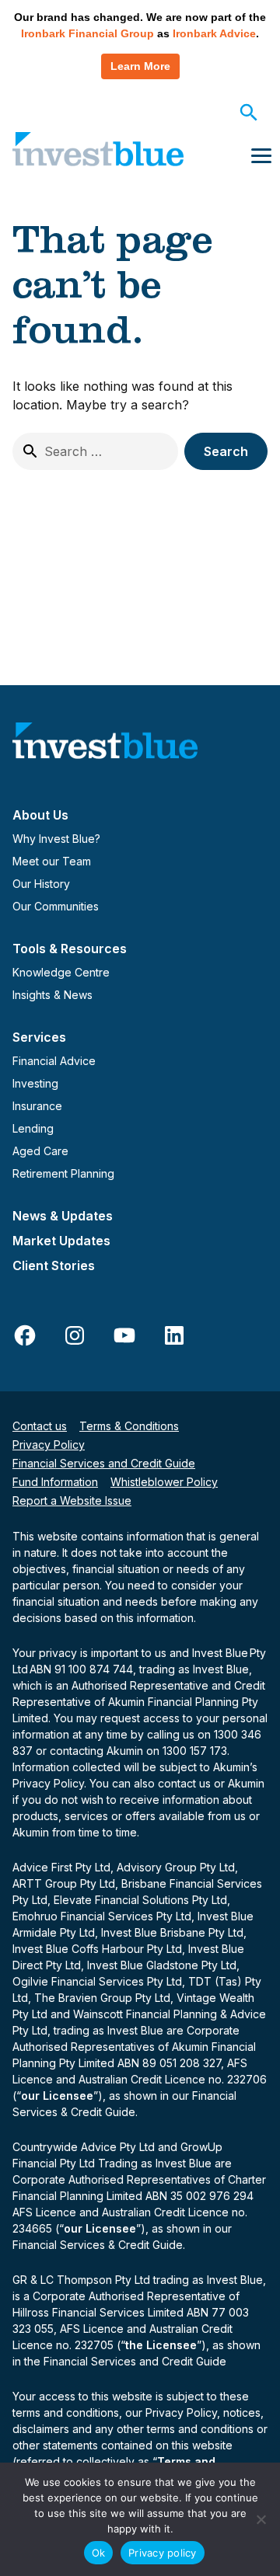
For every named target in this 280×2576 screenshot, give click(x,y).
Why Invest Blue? (56, 839)
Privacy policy (163, 2553)
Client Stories (54, 1265)
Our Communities (56, 906)
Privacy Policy (49, 1445)
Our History (41, 884)
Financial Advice (54, 1061)
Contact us (40, 1426)
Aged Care (40, 1151)
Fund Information (55, 1482)
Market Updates (61, 1241)
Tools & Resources (70, 949)
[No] (261, 2519)
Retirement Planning (63, 1173)
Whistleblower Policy (164, 1482)
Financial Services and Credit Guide (104, 1463)
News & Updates (63, 1216)
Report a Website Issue (72, 1500)
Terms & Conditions (129, 1426)
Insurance (37, 1106)
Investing (35, 1083)
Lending (33, 1128)
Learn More (140, 66)
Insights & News (52, 995)
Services (39, 1037)
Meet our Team (52, 861)
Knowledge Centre (61, 972)
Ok (99, 2553)
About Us (40, 815)
